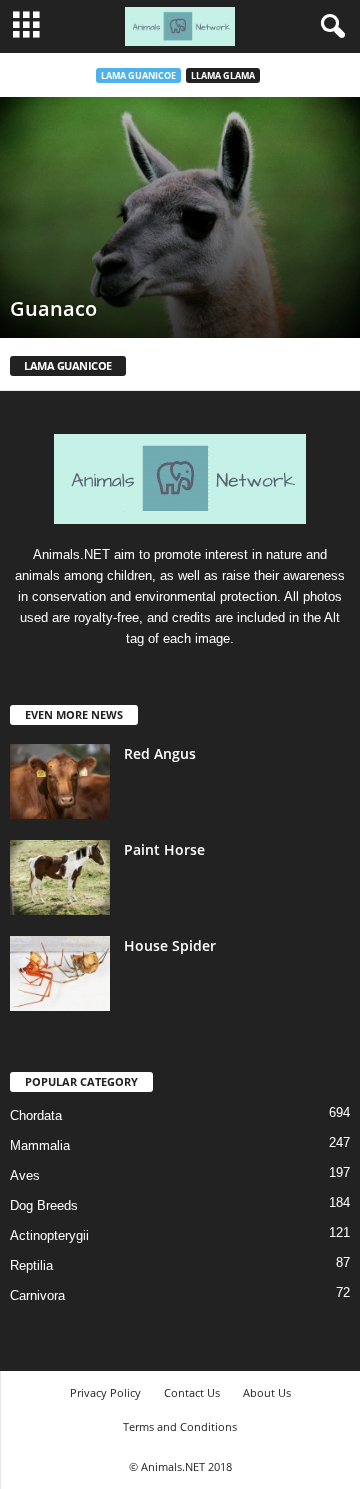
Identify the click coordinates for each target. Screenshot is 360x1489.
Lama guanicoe (138, 75)
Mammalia (40, 1145)
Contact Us (192, 1392)
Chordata (36, 1115)
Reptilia (31, 1265)
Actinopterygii (49, 1235)
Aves (25, 1175)
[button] (329, 27)
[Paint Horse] (60, 877)
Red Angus (160, 753)
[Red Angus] (60, 781)
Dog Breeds (44, 1205)
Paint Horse (164, 849)
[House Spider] (60, 973)
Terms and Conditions (180, 1426)
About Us (267, 1392)
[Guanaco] (180, 217)
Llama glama (223, 75)
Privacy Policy (105, 1392)
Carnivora (37, 1295)
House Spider (170, 945)
